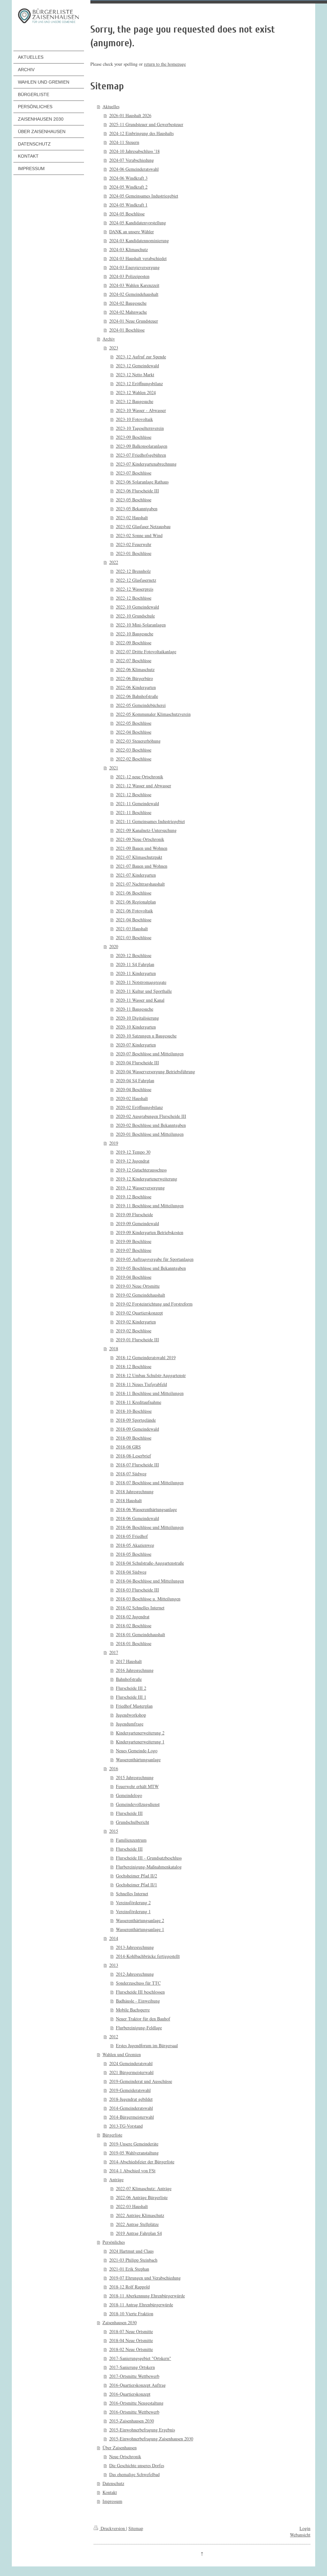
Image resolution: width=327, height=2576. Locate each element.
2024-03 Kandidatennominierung (139, 240)
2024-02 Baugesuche (128, 303)
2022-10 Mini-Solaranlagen (141, 625)
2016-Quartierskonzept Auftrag (137, 2385)
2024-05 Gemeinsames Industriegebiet (144, 196)
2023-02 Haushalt (132, 517)
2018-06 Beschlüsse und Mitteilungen (150, 1527)
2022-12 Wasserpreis (135, 589)
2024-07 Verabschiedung (132, 160)
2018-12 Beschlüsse (134, 1366)
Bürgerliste (112, 2135)
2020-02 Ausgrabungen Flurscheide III (151, 1116)
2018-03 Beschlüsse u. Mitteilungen (148, 1599)
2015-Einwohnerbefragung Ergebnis (142, 2430)
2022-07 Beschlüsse (134, 660)
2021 (114, 768)
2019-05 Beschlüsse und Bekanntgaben (151, 1268)
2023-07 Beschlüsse (134, 473)
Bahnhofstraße (129, 1679)
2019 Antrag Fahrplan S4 (139, 2233)
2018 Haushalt (129, 1500)
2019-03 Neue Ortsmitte (138, 1286)
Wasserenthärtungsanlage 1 (140, 1929)
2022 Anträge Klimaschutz (140, 2215)
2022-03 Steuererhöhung (138, 741)
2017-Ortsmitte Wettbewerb (134, 2376)
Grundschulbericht (133, 1822)
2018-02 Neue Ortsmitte (131, 2349)
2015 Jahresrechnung (135, 1777)
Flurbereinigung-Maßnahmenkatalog (149, 1867)
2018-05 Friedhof (132, 1536)
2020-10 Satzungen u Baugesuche (146, 1036)
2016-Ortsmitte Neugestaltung (136, 2403)
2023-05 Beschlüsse (134, 500)
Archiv (109, 339)
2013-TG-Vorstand (126, 2126)
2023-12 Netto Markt (135, 374)
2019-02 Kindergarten (136, 1322)
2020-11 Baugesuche (135, 1009)
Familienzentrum (131, 1840)
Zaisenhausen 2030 (120, 2322)
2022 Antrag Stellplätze (137, 2224)
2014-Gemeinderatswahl (131, 2108)
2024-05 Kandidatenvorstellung (138, 223)
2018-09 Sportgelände (136, 1420)
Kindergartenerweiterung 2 (140, 1733)
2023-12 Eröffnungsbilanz (139, 383)
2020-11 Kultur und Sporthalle (144, 991)
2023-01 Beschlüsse (134, 553)
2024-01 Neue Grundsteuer (134, 321)
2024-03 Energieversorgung (134, 267)
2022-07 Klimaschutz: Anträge (144, 2188)
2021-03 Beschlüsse (134, 937)
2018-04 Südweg (131, 1572)
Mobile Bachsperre (133, 2010)
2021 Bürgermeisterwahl (131, 2072)
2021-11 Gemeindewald (137, 803)
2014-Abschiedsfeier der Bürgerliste (142, 2162)
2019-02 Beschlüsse (134, 1331)
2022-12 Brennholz (133, 571)
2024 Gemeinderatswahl (131, 2063)
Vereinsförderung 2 (133, 1902)
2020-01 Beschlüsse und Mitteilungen (150, 1134)
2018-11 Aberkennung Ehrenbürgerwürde (147, 2296)
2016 (114, 1768)
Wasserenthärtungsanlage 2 (140, 1920)
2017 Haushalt (129, 1661)
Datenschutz (113, 2483)
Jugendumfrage (130, 1724)
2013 (114, 1965)
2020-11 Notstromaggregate (141, 982)
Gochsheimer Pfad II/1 (137, 1885)
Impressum (112, 2501)
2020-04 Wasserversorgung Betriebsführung (156, 1071)
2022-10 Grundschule (135, 616)
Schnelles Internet (132, 1894)
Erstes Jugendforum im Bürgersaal (147, 2045)
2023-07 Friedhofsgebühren (141, 455)
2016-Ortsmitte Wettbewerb (134, 2412)
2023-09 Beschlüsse (134, 437)
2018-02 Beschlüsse (134, 1625)
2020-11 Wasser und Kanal (140, 1000)
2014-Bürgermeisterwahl (132, 2117)
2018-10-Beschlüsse (134, 1411)
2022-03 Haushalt (132, 2206)
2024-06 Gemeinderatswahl (134, 169)
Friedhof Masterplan (134, 1706)
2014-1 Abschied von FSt (132, 2171)
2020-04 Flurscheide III (137, 1063)
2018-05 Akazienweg (135, 1545)
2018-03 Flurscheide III (137, 1590)
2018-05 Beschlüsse (134, 1554)
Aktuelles (111, 106)
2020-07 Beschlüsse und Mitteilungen (150, 1054)
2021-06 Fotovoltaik (134, 911)
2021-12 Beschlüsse (134, 794)
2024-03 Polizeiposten (129, 276)
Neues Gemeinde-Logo (137, 1751)
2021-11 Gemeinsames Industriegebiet (150, 821)
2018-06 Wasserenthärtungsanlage (146, 1509)
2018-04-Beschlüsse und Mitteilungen (150, 1581)
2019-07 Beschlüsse (134, 1250)
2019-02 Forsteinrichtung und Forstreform (154, 1304)
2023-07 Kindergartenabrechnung (146, 464)
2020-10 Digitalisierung (137, 1018)
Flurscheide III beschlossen (140, 1992)
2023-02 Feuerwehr (134, 544)
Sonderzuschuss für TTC (138, 1983)
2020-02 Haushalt (132, 1098)
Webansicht (300, 2535)
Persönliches (114, 2242)
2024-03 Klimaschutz (129, 249)
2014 (114, 1938)
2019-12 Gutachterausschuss (141, 1170)
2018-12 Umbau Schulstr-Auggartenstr (151, 1375)
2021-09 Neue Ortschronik (140, 839)
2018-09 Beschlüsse (134, 1438)
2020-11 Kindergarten (136, 973)
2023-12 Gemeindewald (137, 366)
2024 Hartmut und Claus (131, 2251)
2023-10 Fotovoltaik (134, 419)
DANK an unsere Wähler (132, 232)
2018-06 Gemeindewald (137, 1518)
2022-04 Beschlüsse (134, 732)
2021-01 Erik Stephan (129, 2269)
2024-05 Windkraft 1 (128, 205)
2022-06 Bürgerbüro (134, 678)
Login (305, 2528)
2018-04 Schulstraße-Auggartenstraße (150, 1563)
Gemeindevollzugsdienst (138, 1804)
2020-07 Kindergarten (136, 1045)
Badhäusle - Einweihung (138, 2001)
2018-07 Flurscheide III (137, 1465)
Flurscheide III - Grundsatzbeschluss (149, 1858)
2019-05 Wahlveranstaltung (134, 2153)
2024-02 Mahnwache (128, 312)
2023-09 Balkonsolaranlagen (142, 446)
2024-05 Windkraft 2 (128, 187)
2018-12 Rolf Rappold (129, 2287)
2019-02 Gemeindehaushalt (141, 1295)
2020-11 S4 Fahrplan (135, 964)
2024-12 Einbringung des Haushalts (141, 133)
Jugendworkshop (131, 1715)
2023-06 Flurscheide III (137, 491)
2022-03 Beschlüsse (134, 750)
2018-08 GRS (128, 1447)
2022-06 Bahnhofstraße (137, 696)
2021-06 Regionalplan (136, 902)
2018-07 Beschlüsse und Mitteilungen (150, 1483)
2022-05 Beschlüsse (134, 723)
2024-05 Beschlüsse (127, 214)
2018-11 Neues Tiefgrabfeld (141, 1384)
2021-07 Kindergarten (136, 875)
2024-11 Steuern (124, 142)
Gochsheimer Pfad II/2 (137, 1876)
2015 (114, 1831)
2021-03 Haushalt (132, 929)
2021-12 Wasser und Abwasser (144, 786)
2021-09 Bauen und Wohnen (142, 848)
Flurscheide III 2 (131, 1688)
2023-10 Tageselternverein (140, 428)
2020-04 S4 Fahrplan (135, 1080)
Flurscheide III (129, 1813)
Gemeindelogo (129, 1795)
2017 (114, 1652)
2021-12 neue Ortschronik (140, 777)
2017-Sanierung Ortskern (132, 2367)
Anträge (116, 2179)
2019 (114, 1143)
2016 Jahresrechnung (135, 1670)
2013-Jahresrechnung (135, 1947)
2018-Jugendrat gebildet (131, 2099)
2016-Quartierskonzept (130, 2394)
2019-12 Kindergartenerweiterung (147, 1179)
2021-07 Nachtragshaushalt (140, 884)
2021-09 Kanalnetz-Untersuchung (146, 830)
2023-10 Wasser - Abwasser (141, 410)
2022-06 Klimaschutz (135, 669)
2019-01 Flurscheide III (137, 1340)
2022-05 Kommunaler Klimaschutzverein (153, 714)
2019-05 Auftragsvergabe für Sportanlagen (155, 1259)
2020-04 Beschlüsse (134, 1089)
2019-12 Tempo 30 (133, 1152)
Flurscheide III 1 (131, 1697)
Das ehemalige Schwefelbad (134, 2474)
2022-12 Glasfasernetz (136, 580)
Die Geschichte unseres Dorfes (137, 2465)
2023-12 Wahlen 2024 (136, 392)
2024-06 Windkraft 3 (128, 178)
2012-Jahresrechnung (135, 1974)
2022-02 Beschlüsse (134, 759)
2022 (114, 562)
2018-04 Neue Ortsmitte (131, 2340)
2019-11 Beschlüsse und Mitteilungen (150, 1206)
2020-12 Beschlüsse (134, 955)
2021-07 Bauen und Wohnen (142, 866)
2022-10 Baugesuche (135, 634)
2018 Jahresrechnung (135, 1491)
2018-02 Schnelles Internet (140, 1608)
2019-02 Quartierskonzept (139, 1313)
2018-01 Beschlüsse (134, 1643)
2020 (114, 946)
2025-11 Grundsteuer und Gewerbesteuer (146, 124)
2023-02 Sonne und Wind (139, 535)
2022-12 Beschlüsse (134, 598)
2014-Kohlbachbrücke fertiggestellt (148, 1956)
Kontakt (110, 2492)
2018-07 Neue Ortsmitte (131, 2331)
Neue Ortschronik (125, 2456)
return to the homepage (165, 64)
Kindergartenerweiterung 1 (140, 1742)
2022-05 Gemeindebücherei (141, 705)
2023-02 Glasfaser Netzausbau (143, 526)
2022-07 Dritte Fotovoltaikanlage (146, 651)
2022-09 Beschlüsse (134, 643)
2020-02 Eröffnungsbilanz (139, 1107)
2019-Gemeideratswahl (130, 2090)
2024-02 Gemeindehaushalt (134, 294)
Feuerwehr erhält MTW (137, 1786)
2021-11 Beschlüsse (134, 812)
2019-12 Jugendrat (133, 1161)
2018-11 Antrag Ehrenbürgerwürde (141, 2305)
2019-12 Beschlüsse (134, 1197)
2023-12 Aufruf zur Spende (141, 357)
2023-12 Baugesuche (135, 401)
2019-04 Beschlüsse (134, 1277)
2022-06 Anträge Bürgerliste (142, 2197)
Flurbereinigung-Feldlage (139, 2028)
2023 (114, 348)
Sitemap (136, 2528)
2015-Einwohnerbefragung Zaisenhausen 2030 (151, 2439)
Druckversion (113, 2528)
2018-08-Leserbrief (133, 1456)
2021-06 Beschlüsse (134, 893)
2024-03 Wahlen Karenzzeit (134, 285)
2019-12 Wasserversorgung (140, 1188)
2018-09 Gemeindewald (137, 1429)
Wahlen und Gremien (122, 2054)
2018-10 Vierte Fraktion (131, 2314)
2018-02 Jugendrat (133, 1617)
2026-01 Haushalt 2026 (130, 115)
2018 (114, 1348)
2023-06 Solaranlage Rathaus (142, 482)
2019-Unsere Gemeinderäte (134, 2144)
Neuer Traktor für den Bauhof (143, 2019)
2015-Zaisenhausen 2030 (132, 2421)
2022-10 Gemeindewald (137, 607)
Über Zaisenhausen (120, 2448)
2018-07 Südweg (131, 1474)
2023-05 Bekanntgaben (137, 509)
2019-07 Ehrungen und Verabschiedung (145, 2278)
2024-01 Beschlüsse (127, 330)
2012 (114, 2037)
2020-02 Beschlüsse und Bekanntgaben (151, 1125)
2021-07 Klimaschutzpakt (139, 857)
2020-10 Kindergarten (136, 1027)
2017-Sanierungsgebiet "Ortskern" (140, 2358)
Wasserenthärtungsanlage (138, 1760)
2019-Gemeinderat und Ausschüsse (141, 2081)
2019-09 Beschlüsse (134, 1241)
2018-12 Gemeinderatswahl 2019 (146, 1357)
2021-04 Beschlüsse (134, 920)
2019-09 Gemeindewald (137, 1223)
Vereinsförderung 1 (133, 1911)
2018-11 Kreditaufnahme (139, 1402)
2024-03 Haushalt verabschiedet (138, 258)
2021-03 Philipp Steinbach (133, 2260)
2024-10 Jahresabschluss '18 (134, 151)
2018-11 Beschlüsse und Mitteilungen (150, 1393)
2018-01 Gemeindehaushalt (141, 1634)
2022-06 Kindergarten (136, 687)
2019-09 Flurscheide (134, 1214)
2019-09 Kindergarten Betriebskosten (150, 1232)
